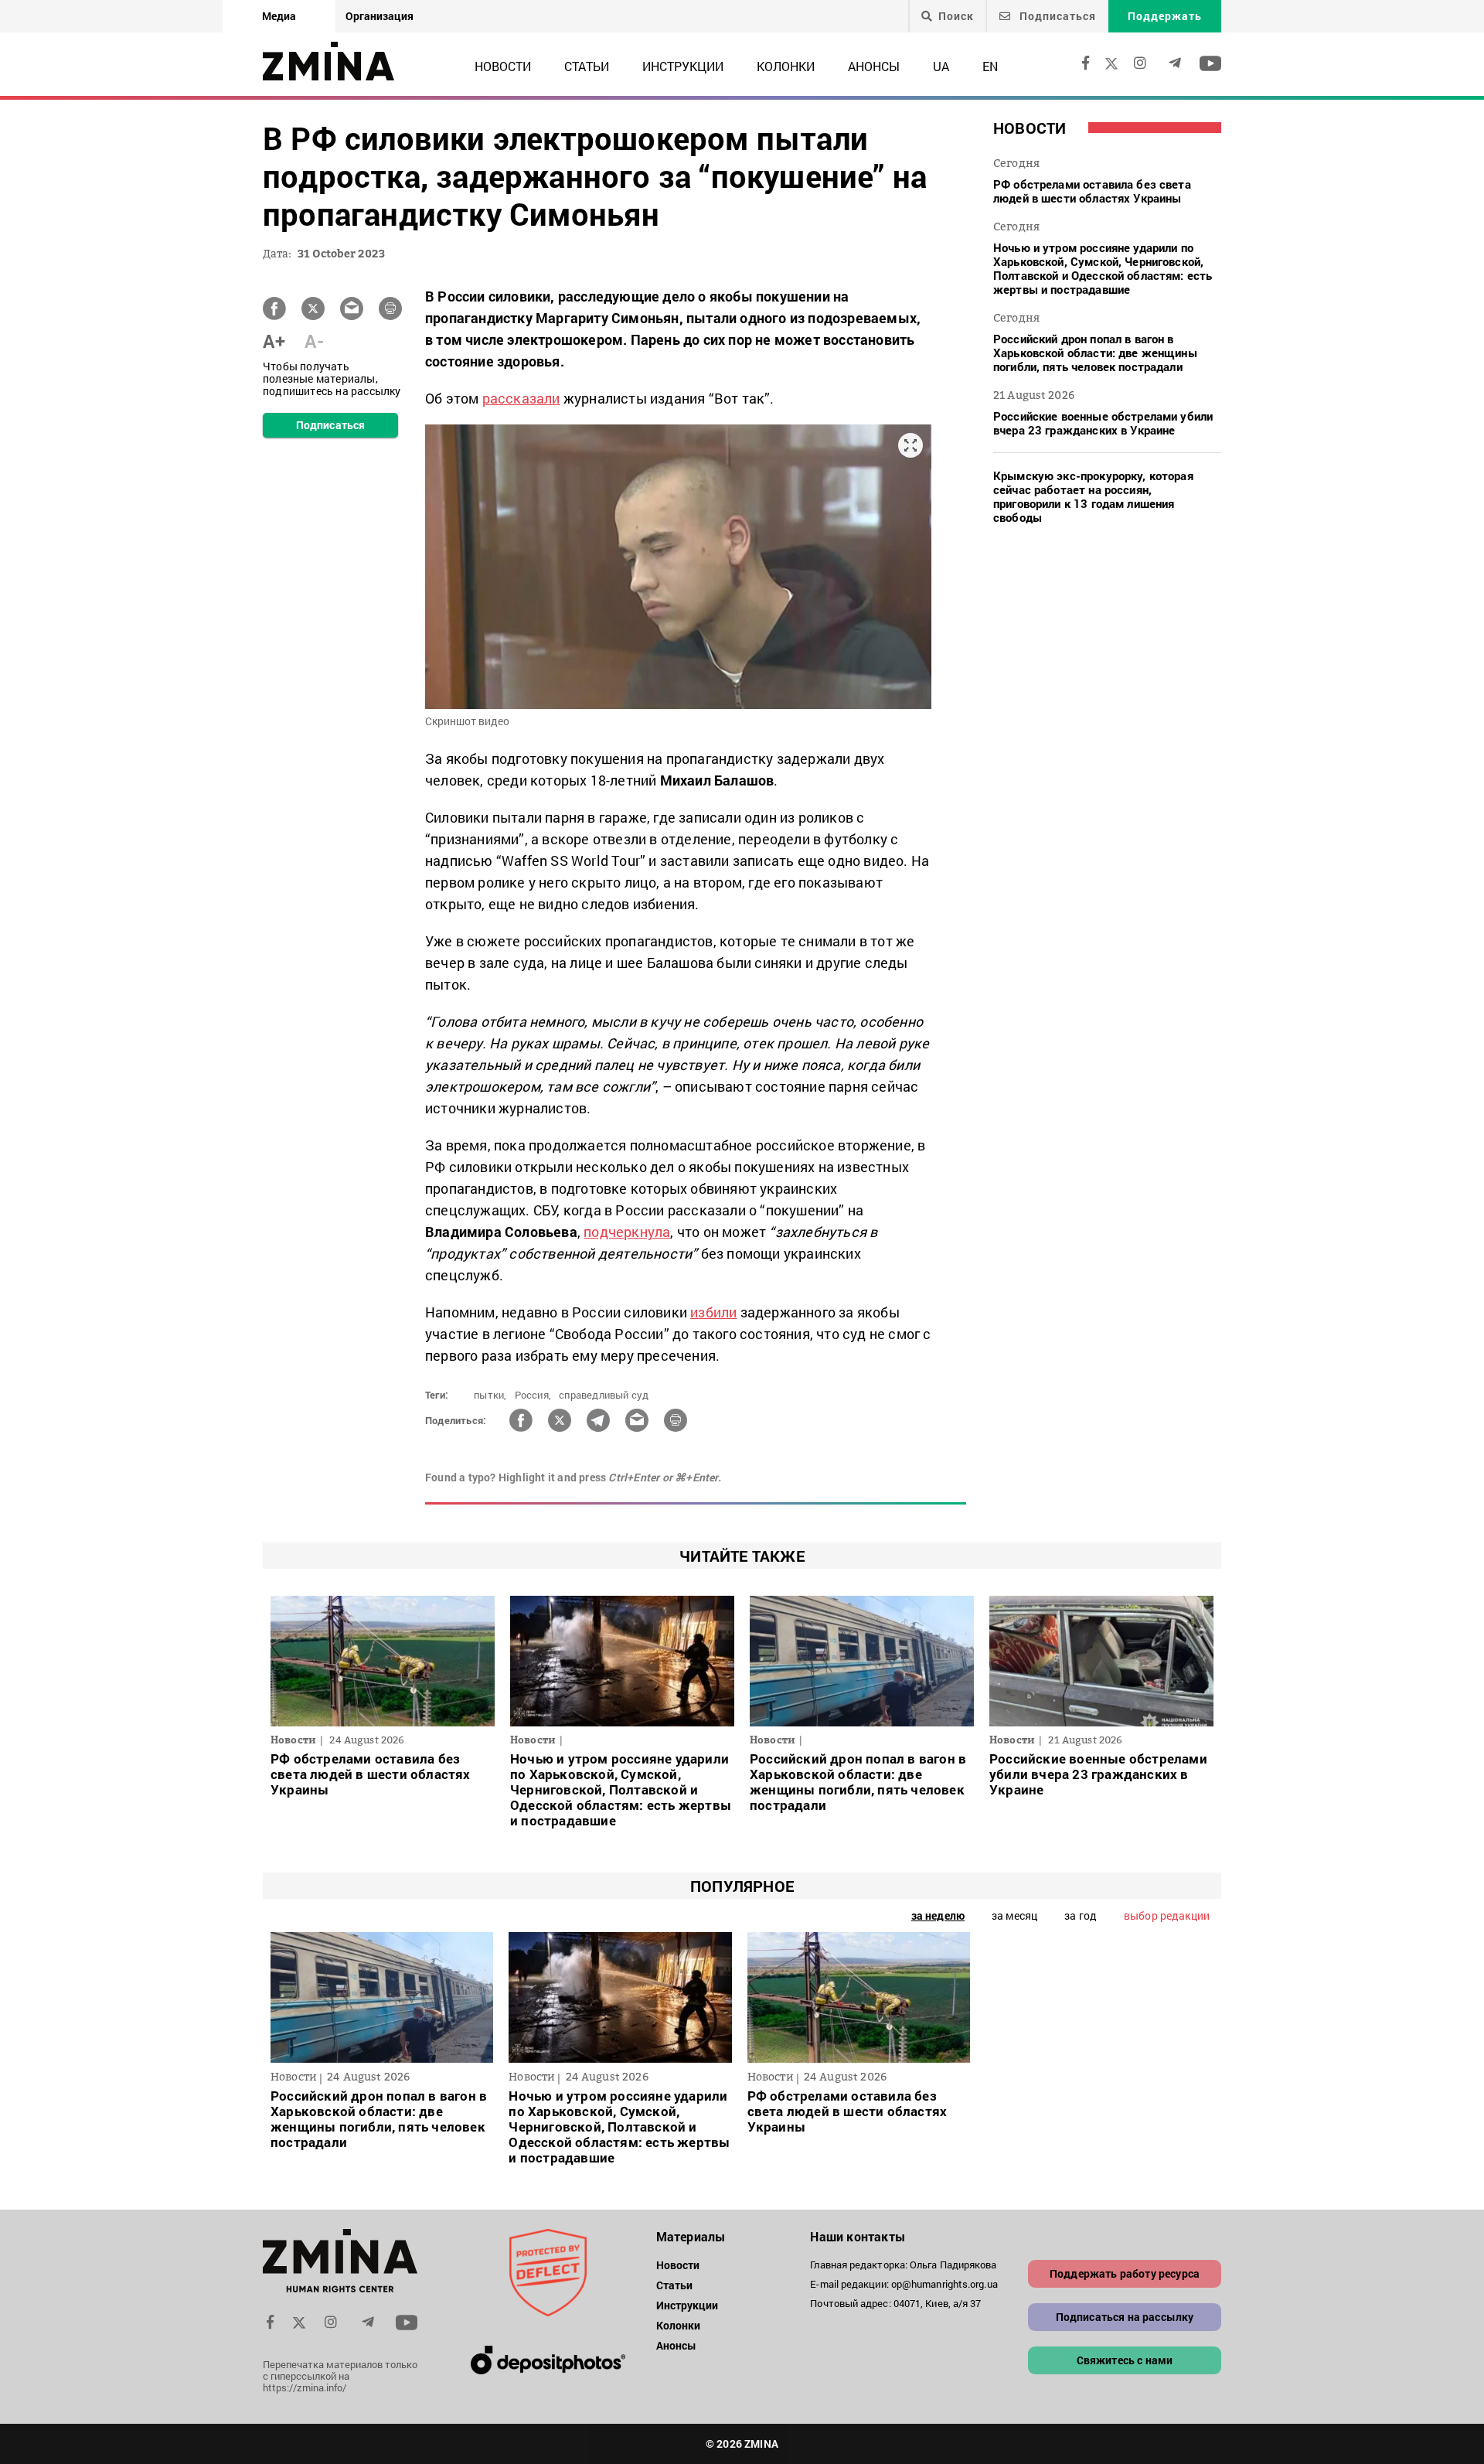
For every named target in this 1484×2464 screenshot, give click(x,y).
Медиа (279, 16)
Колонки (786, 66)
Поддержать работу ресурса (1125, 2273)
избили (713, 1312)
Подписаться (1056, 16)
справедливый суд (604, 1395)
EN (990, 66)
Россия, (533, 1395)
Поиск (956, 16)
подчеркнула (627, 1232)
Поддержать (1165, 16)
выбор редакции (1167, 1915)
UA (941, 66)
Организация (380, 16)
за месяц (1014, 1915)
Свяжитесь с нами (1125, 2360)
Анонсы (874, 66)
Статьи (587, 66)
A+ (274, 341)
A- (314, 341)
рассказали (521, 398)
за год (1081, 1915)
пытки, (490, 1395)
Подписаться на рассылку (1125, 2317)
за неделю (938, 1915)
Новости (503, 66)
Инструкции (683, 66)
